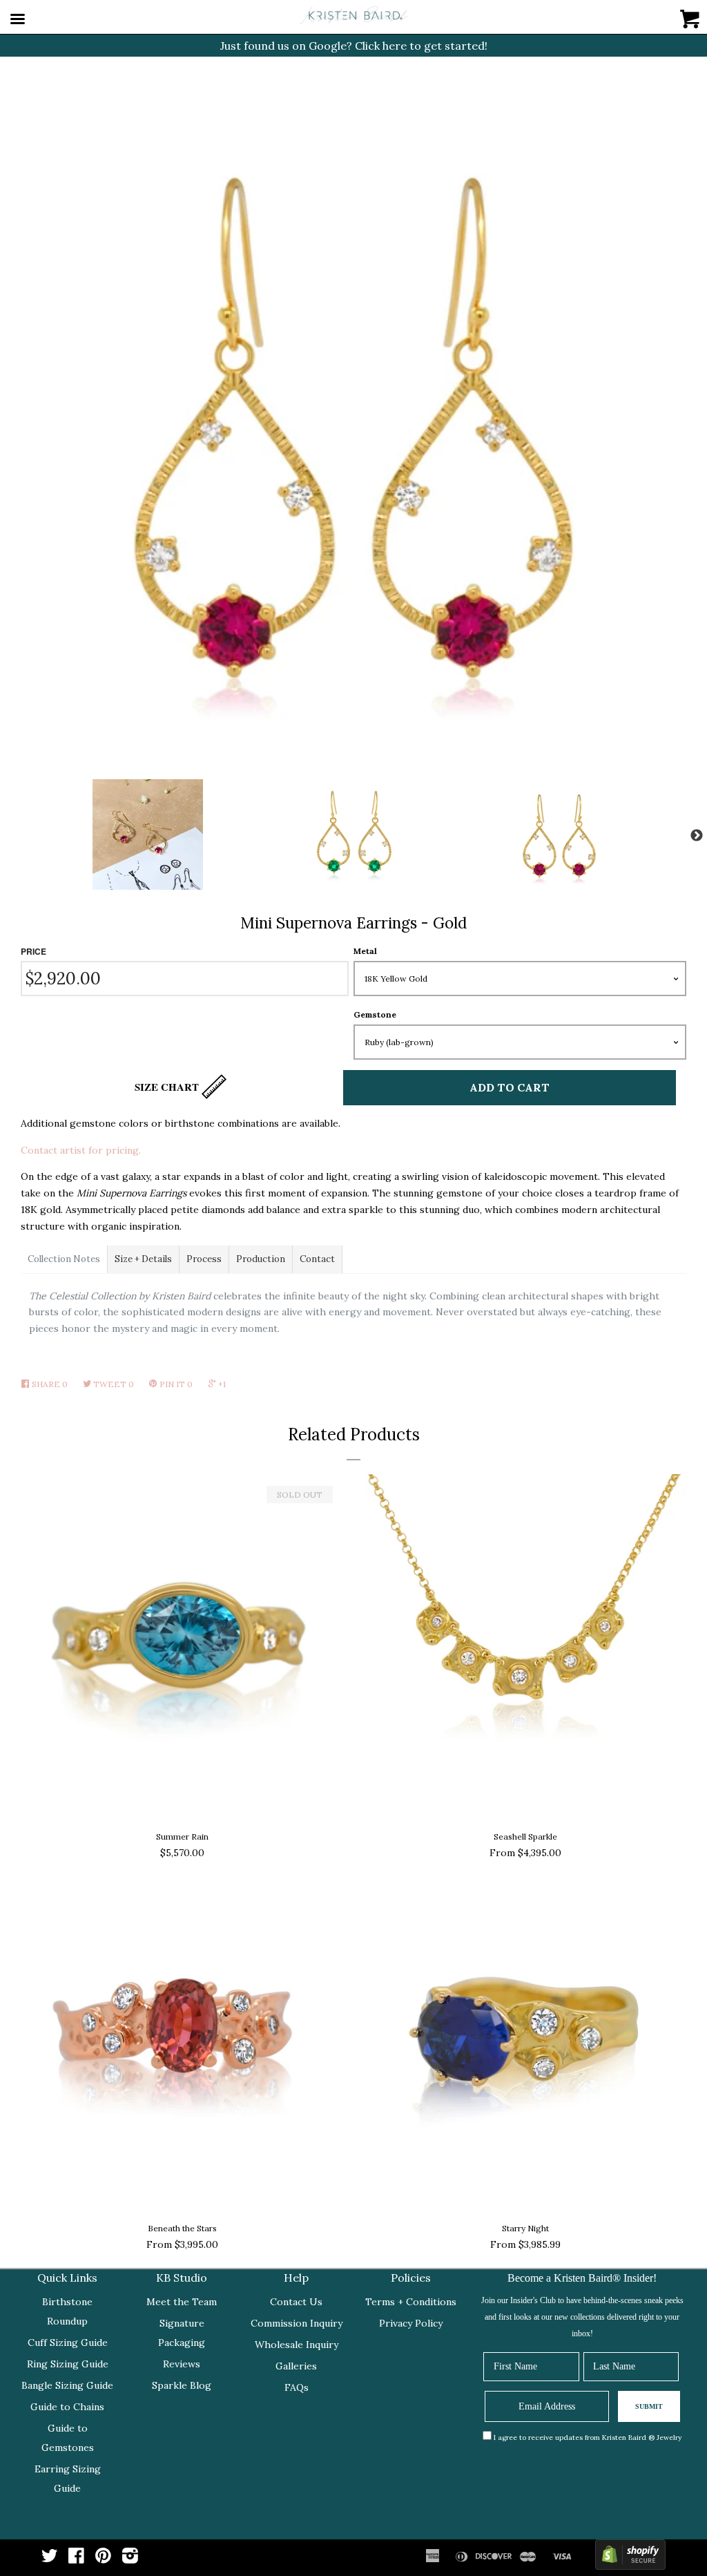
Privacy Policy (411, 2323)
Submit (649, 2406)
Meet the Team (182, 2302)
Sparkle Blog (182, 2385)
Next (697, 836)
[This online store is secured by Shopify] (630, 2558)
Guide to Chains (67, 2407)
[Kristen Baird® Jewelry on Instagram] (130, 2559)
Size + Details (143, 1259)
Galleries (296, 2366)
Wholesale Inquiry (297, 2345)
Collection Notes (64, 1259)
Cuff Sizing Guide (68, 2343)
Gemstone (375, 1014)
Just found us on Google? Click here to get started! (354, 46)
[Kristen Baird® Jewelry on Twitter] (50, 2559)
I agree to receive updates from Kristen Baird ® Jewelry (588, 2437)
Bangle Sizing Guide (67, 2385)
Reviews (182, 2364)
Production (261, 1259)
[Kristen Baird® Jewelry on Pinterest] (103, 2559)
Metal (365, 951)
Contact (317, 1259)
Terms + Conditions (411, 2302)
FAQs (297, 2387)
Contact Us (296, 2302)
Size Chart (168, 1087)
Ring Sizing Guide (68, 2364)
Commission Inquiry (297, 2323)
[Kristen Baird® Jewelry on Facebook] (76, 2559)
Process (204, 1259)
